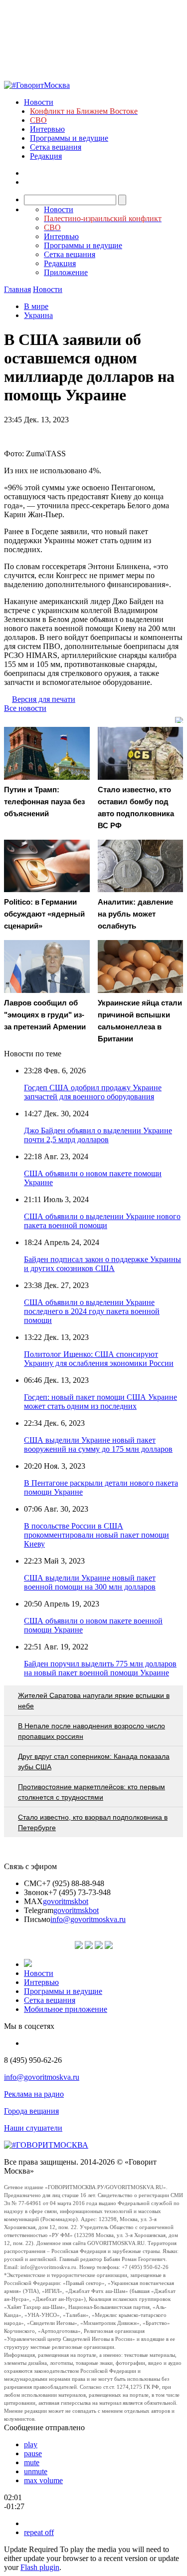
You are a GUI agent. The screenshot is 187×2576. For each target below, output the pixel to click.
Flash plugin (40, 2567)
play (31, 2444)
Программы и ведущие (69, 138)
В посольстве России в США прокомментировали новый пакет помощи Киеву (96, 1535)
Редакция (46, 156)
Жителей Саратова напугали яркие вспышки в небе (94, 1701)
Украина (38, 315)
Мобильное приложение (66, 2009)
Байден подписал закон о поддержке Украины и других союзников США (102, 1264)
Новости (39, 102)
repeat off (39, 2532)
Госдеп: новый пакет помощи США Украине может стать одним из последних (100, 1402)
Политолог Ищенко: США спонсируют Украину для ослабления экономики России (99, 1359)
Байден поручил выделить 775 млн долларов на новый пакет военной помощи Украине (100, 1668)
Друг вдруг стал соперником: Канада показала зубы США (94, 1762)
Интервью (47, 129)
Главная (17, 289)
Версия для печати (44, 699)
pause (33, 2453)
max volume (43, 2480)
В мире (36, 306)
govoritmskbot (66, 1901)
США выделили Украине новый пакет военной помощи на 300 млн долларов (90, 1582)
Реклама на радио (34, 2094)
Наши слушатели (33, 2128)
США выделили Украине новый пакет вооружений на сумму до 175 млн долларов (98, 1445)
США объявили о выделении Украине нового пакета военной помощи (102, 1221)
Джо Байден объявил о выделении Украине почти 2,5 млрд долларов (98, 1135)
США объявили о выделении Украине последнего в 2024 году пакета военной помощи (92, 1311)
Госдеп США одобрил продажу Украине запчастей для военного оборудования (93, 1092)
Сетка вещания (56, 147)
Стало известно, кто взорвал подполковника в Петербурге (93, 1822)
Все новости (25, 708)
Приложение (66, 272)
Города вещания (31, 2111)
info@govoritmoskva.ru (88, 1919)
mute (32, 2462)
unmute (36, 2471)
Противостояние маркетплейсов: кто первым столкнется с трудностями (92, 1792)
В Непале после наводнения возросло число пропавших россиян (92, 1731)
